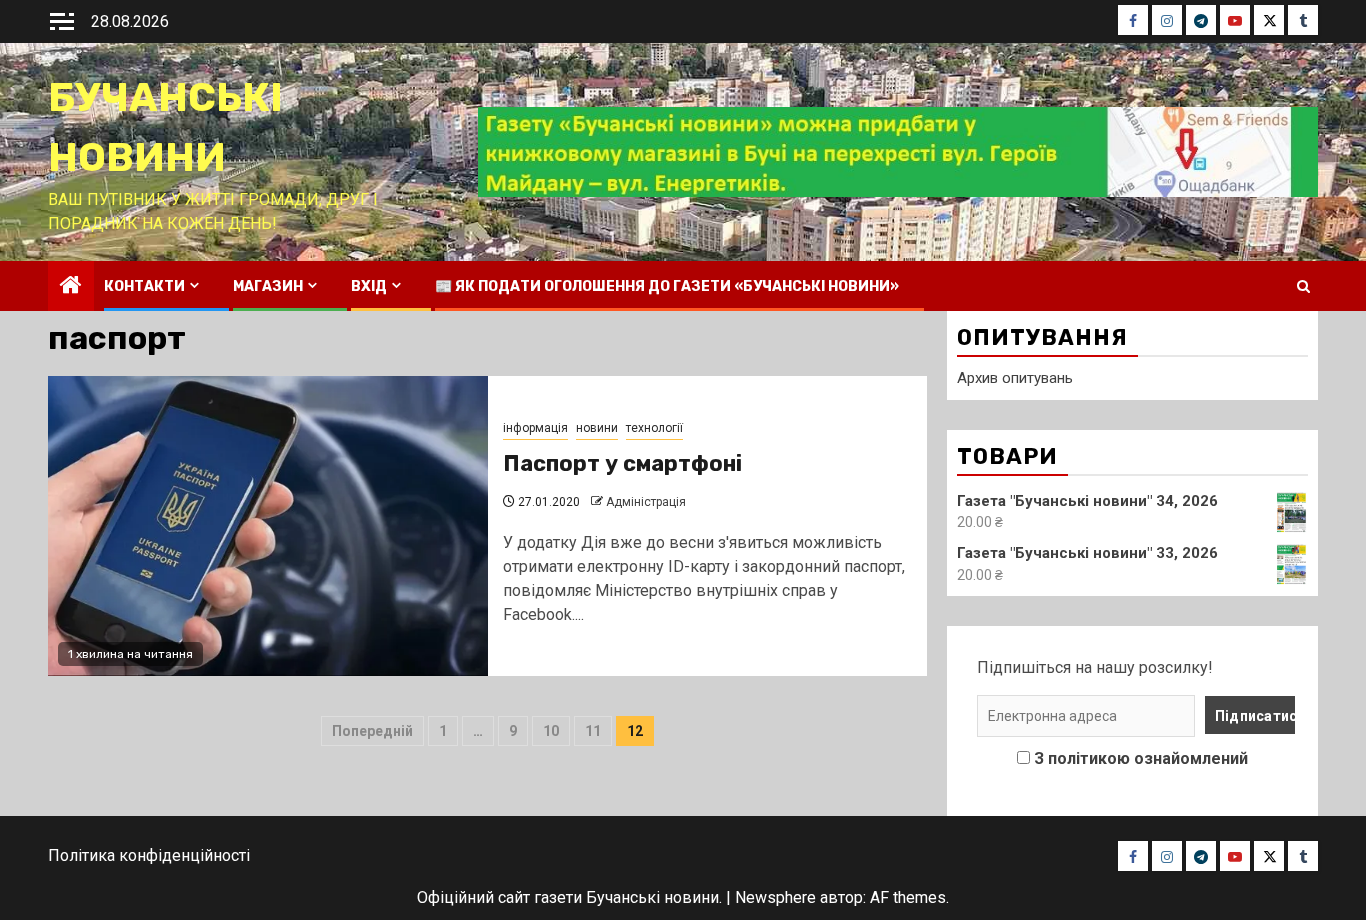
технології (654, 428)
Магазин (268, 286)
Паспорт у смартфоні (622, 463)
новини (597, 428)
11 (593, 731)
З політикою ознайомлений (1141, 758)
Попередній (372, 731)
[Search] (1303, 286)
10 (551, 731)
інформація (535, 428)
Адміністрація (646, 502)
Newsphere (775, 897)
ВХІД (369, 286)
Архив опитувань (1015, 378)
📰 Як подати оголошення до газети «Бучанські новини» (667, 286)
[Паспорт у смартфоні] (268, 526)
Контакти (144, 286)
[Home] (71, 287)
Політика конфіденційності (149, 855)
